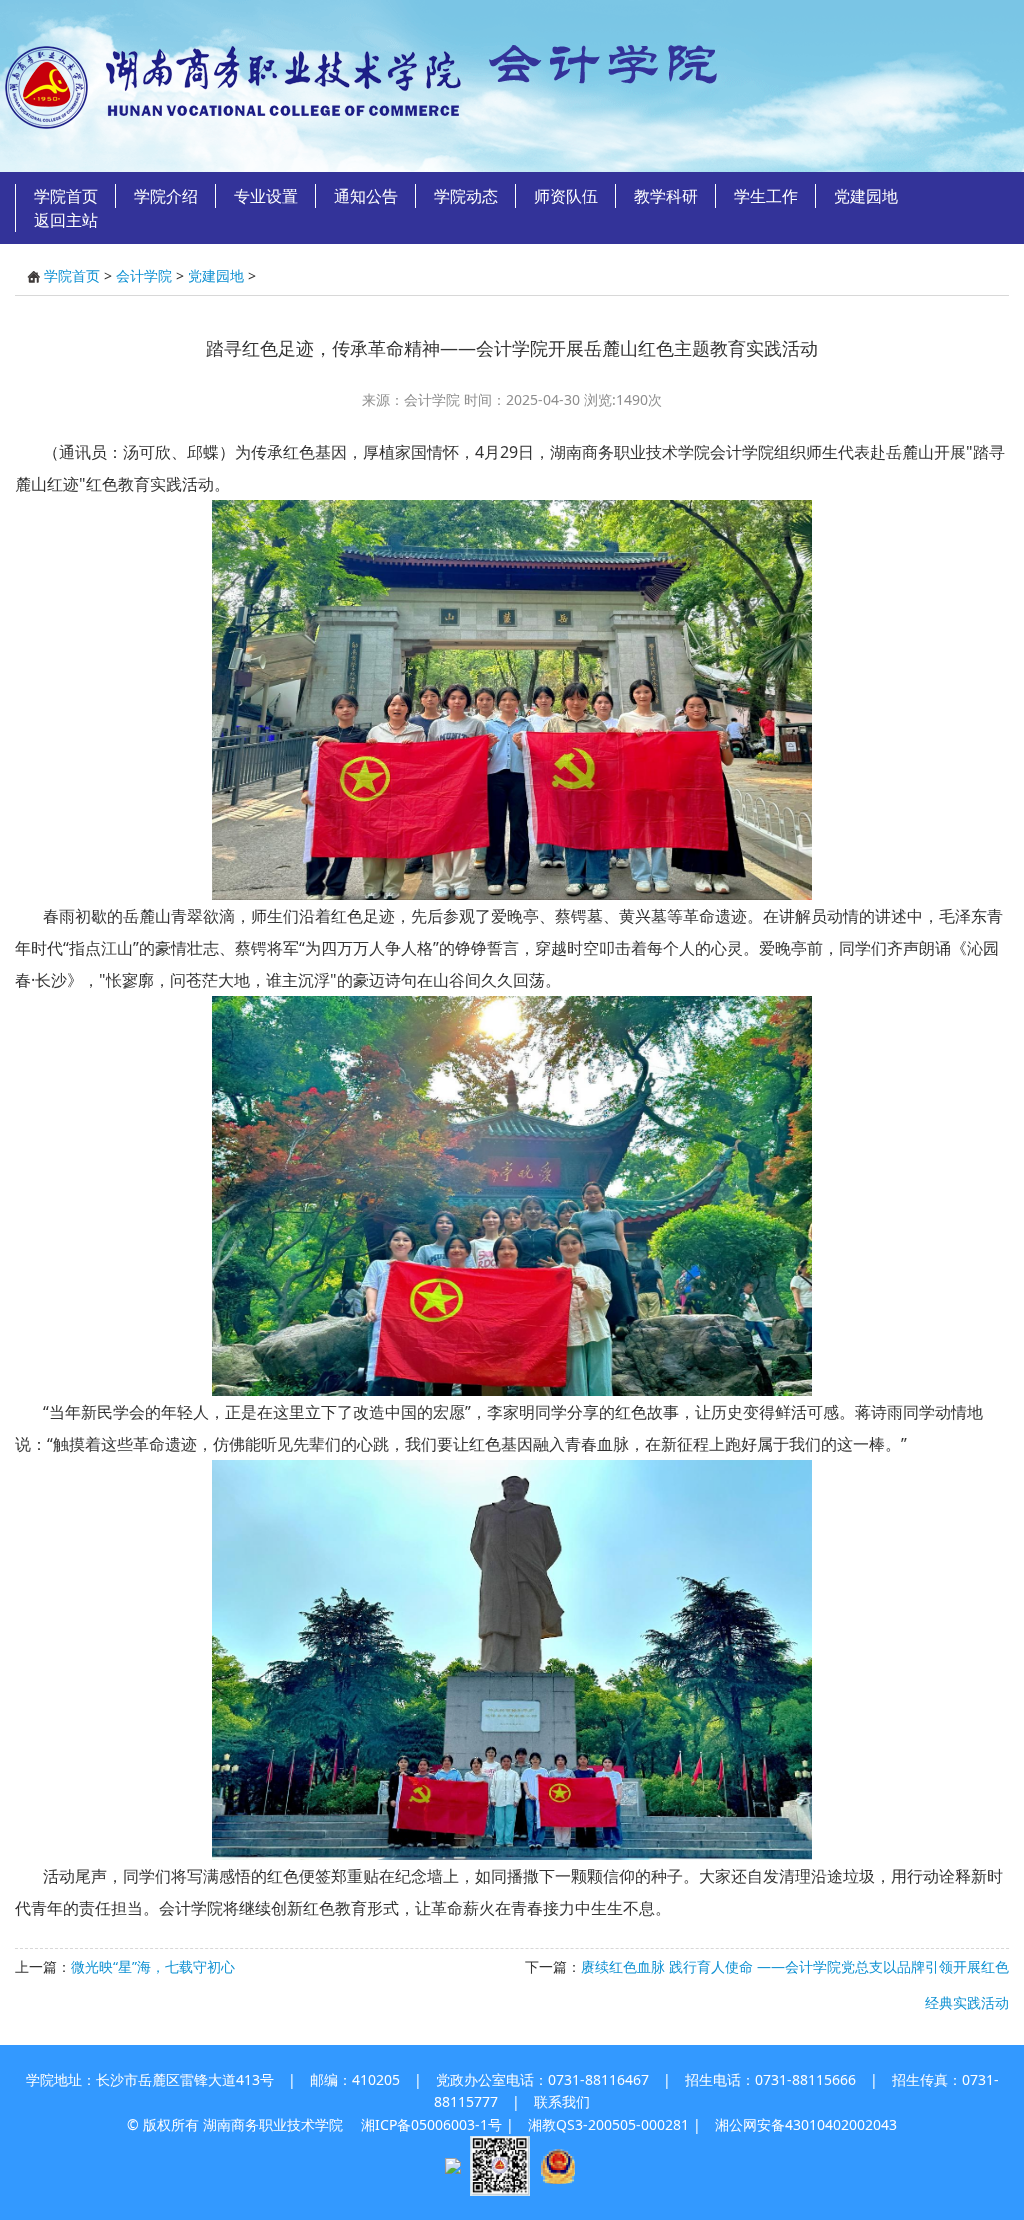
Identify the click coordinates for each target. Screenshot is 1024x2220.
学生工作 (766, 196)
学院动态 (466, 196)
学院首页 (66, 196)
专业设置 (266, 196)
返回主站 (66, 220)
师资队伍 (566, 196)
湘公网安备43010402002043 (806, 2124)
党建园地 (866, 196)
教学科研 (666, 196)
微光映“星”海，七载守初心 (153, 1966)
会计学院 (144, 275)
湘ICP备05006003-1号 (431, 2124)
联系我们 (562, 2101)
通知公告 (366, 196)
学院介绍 (166, 196)
